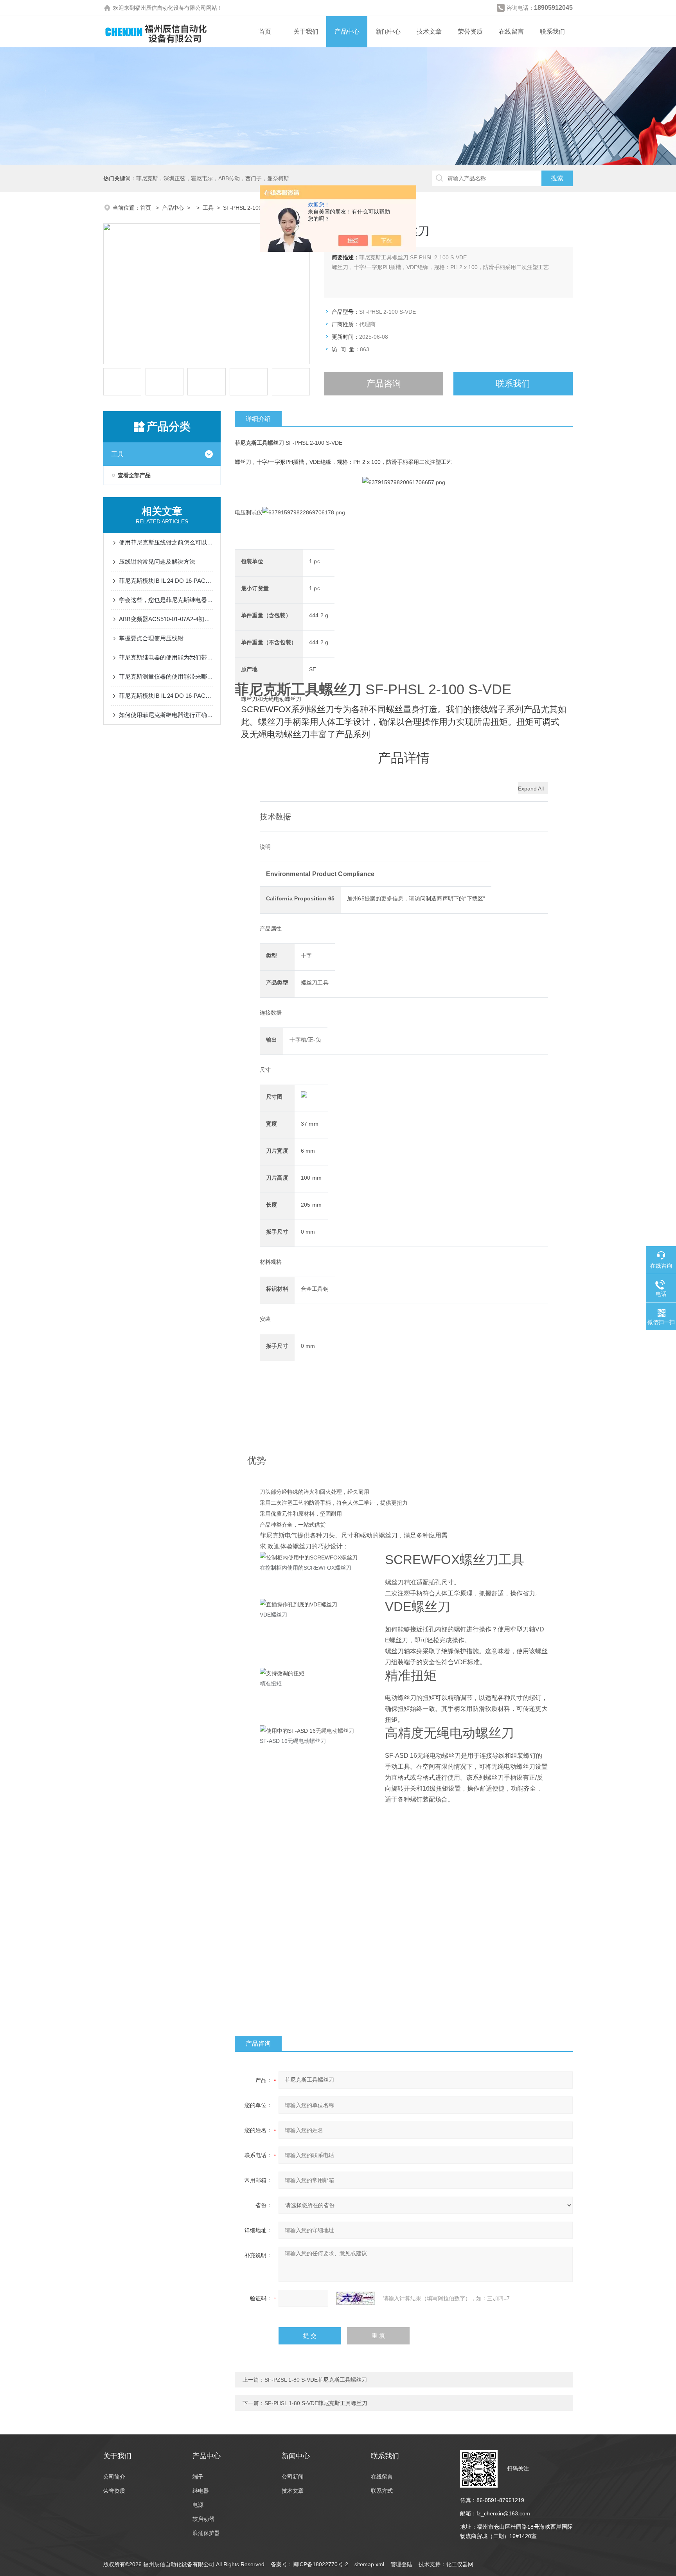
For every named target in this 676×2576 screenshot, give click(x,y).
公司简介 (114, 2477)
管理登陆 (401, 2564)
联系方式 (382, 2491)
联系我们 (552, 31)
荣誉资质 (470, 31)
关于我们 (306, 31)
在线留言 (511, 31)
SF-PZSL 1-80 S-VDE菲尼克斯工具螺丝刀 (316, 2380)
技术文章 (429, 31)
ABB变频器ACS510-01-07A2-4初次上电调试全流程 (166, 619)
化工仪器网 (460, 2564)
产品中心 (347, 31)
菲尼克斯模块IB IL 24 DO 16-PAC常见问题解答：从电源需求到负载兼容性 (166, 581)
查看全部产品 (134, 475)
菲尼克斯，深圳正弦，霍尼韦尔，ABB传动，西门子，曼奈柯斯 (213, 178)
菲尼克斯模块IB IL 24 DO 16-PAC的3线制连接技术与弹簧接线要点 (166, 696)
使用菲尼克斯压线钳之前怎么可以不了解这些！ (166, 542)
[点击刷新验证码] (356, 2298)
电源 (198, 2505)
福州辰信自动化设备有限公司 (171, 8)
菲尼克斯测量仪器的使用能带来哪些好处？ (166, 676)
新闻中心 (388, 31)
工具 (208, 208)
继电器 (201, 2491)
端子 (198, 2477)
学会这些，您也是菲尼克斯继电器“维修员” (166, 600)
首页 (265, 31)
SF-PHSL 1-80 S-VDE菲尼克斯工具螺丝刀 (316, 2403)
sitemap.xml (369, 2564)
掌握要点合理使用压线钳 (151, 638)
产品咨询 (384, 384)
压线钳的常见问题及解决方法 (157, 561)
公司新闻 (293, 2477)
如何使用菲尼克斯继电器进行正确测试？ (166, 715)
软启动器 (203, 2519)
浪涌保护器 (206, 2533)
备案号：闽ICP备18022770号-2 (309, 2564)
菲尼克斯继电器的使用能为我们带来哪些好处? (166, 657)
